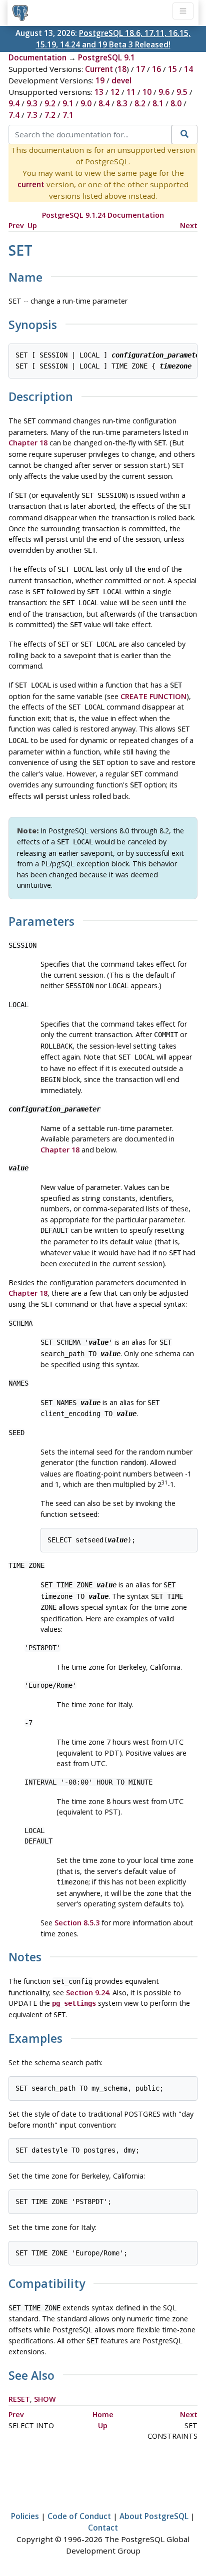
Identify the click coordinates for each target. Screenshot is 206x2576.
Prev (16, 225)
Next (189, 225)
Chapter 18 (28, 443)
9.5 (182, 92)
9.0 (86, 103)
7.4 (14, 115)
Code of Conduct (79, 2516)
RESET (19, 2399)
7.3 (32, 115)
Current (99, 69)
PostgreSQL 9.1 (106, 57)
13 (99, 92)
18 (122, 69)
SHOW (45, 2399)
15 (172, 69)
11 (131, 92)
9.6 (164, 92)
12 (115, 92)
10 (147, 92)
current (31, 184)
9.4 (14, 103)
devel (121, 80)
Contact (103, 2528)
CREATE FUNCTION (153, 696)
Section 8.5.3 (77, 1923)
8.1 (158, 103)
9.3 (32, 103)
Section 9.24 (87, 1993)
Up (32, 225)
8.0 (176, 103)
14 (188, 69)
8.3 (122, 103)
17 (140, 69)
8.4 (104, 103)
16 (156, 69)
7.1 (68, 115)
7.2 (50, 115)
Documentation (37, 57)
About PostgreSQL (154, 2516)
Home (103, 2414)
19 (100, 80)
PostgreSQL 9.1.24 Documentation (103, 215)
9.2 (50, 103)
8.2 (140, 103)
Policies (25, 2516)
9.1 (68, 103)
